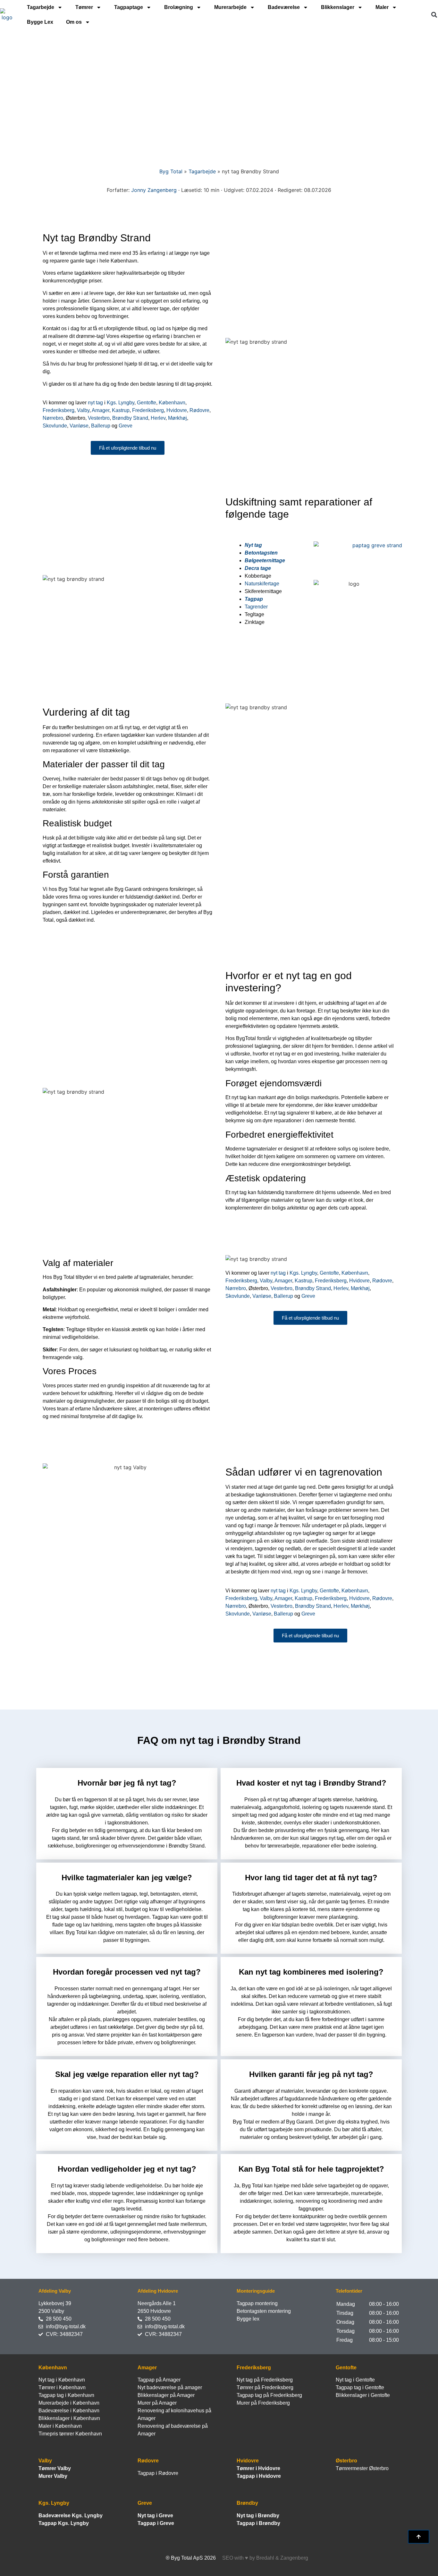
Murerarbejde (230, 7)
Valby (83, 410)
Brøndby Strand (130, 418)
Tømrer (84, 7)
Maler (382, 7)
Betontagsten (261, 553)
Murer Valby (53, 2476)
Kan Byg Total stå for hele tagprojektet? (311, 2169)
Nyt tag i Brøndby (258, 2516)
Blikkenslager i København (69, 2418)
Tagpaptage (129, 7)
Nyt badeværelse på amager (170, 2387)
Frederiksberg (59, 410)
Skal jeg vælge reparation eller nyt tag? (127, 2074)
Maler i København (60, 2426)
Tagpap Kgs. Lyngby (64, 2523)
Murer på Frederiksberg (263, 2403)
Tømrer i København (62, 2387)
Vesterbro (99, 418)
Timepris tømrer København (70, 2434)
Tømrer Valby (55, 2468)
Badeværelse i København (69, 2411)
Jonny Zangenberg (154, 190)
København (172, 403)
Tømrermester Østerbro (362, 2468)
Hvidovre (177, 410)
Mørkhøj (177, 418)
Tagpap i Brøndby (258, 2523)
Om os (74, 22)
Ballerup (101, 426)
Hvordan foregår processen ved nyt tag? (127, 1972)
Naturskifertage (262, 584)
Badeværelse (284, 7)
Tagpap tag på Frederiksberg (269, 2395)
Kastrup (121, 410)
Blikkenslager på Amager (166, 2395)
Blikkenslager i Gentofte (363, 2395)
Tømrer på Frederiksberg (265, 2387)
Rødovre (199, 410)
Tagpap (254, 599)
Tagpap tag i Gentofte (360, 2387)
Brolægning (179, 7)
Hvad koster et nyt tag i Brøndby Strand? (311, 1783)
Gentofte (147, 403)
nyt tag (95, 403)
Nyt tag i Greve (155, 2516)
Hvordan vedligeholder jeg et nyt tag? (127, 2169)
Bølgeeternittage (265, 560)
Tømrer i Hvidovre (258, 2468)
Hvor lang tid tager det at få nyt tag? (311, 1878)
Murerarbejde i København (69, 2403)
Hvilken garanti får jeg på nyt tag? (311, 2074)
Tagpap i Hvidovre (259, 2476)
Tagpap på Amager (159, 2380)
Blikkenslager (338, 7)
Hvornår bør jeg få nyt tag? (127, 1783)
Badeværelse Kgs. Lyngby (71, 2516)
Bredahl (265, 2558)
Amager (101, 410)
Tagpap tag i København (66, 2395)
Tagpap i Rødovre (158, 2473)
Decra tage (258, 568)
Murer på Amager (157, 2403)
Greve (126, 426)
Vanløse (79, 426)
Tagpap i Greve (156, 2523)
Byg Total (171, 171)
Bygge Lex (40, 22)
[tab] (127, 1782)
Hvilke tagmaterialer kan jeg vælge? (127, 1878)
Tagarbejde (41, 7)
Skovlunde (55, 426)
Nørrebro (53, 418)
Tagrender (256, 607)
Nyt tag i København (62, 2380)
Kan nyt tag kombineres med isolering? (311, 1972)
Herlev (158, 418)
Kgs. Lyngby (121, 403)
